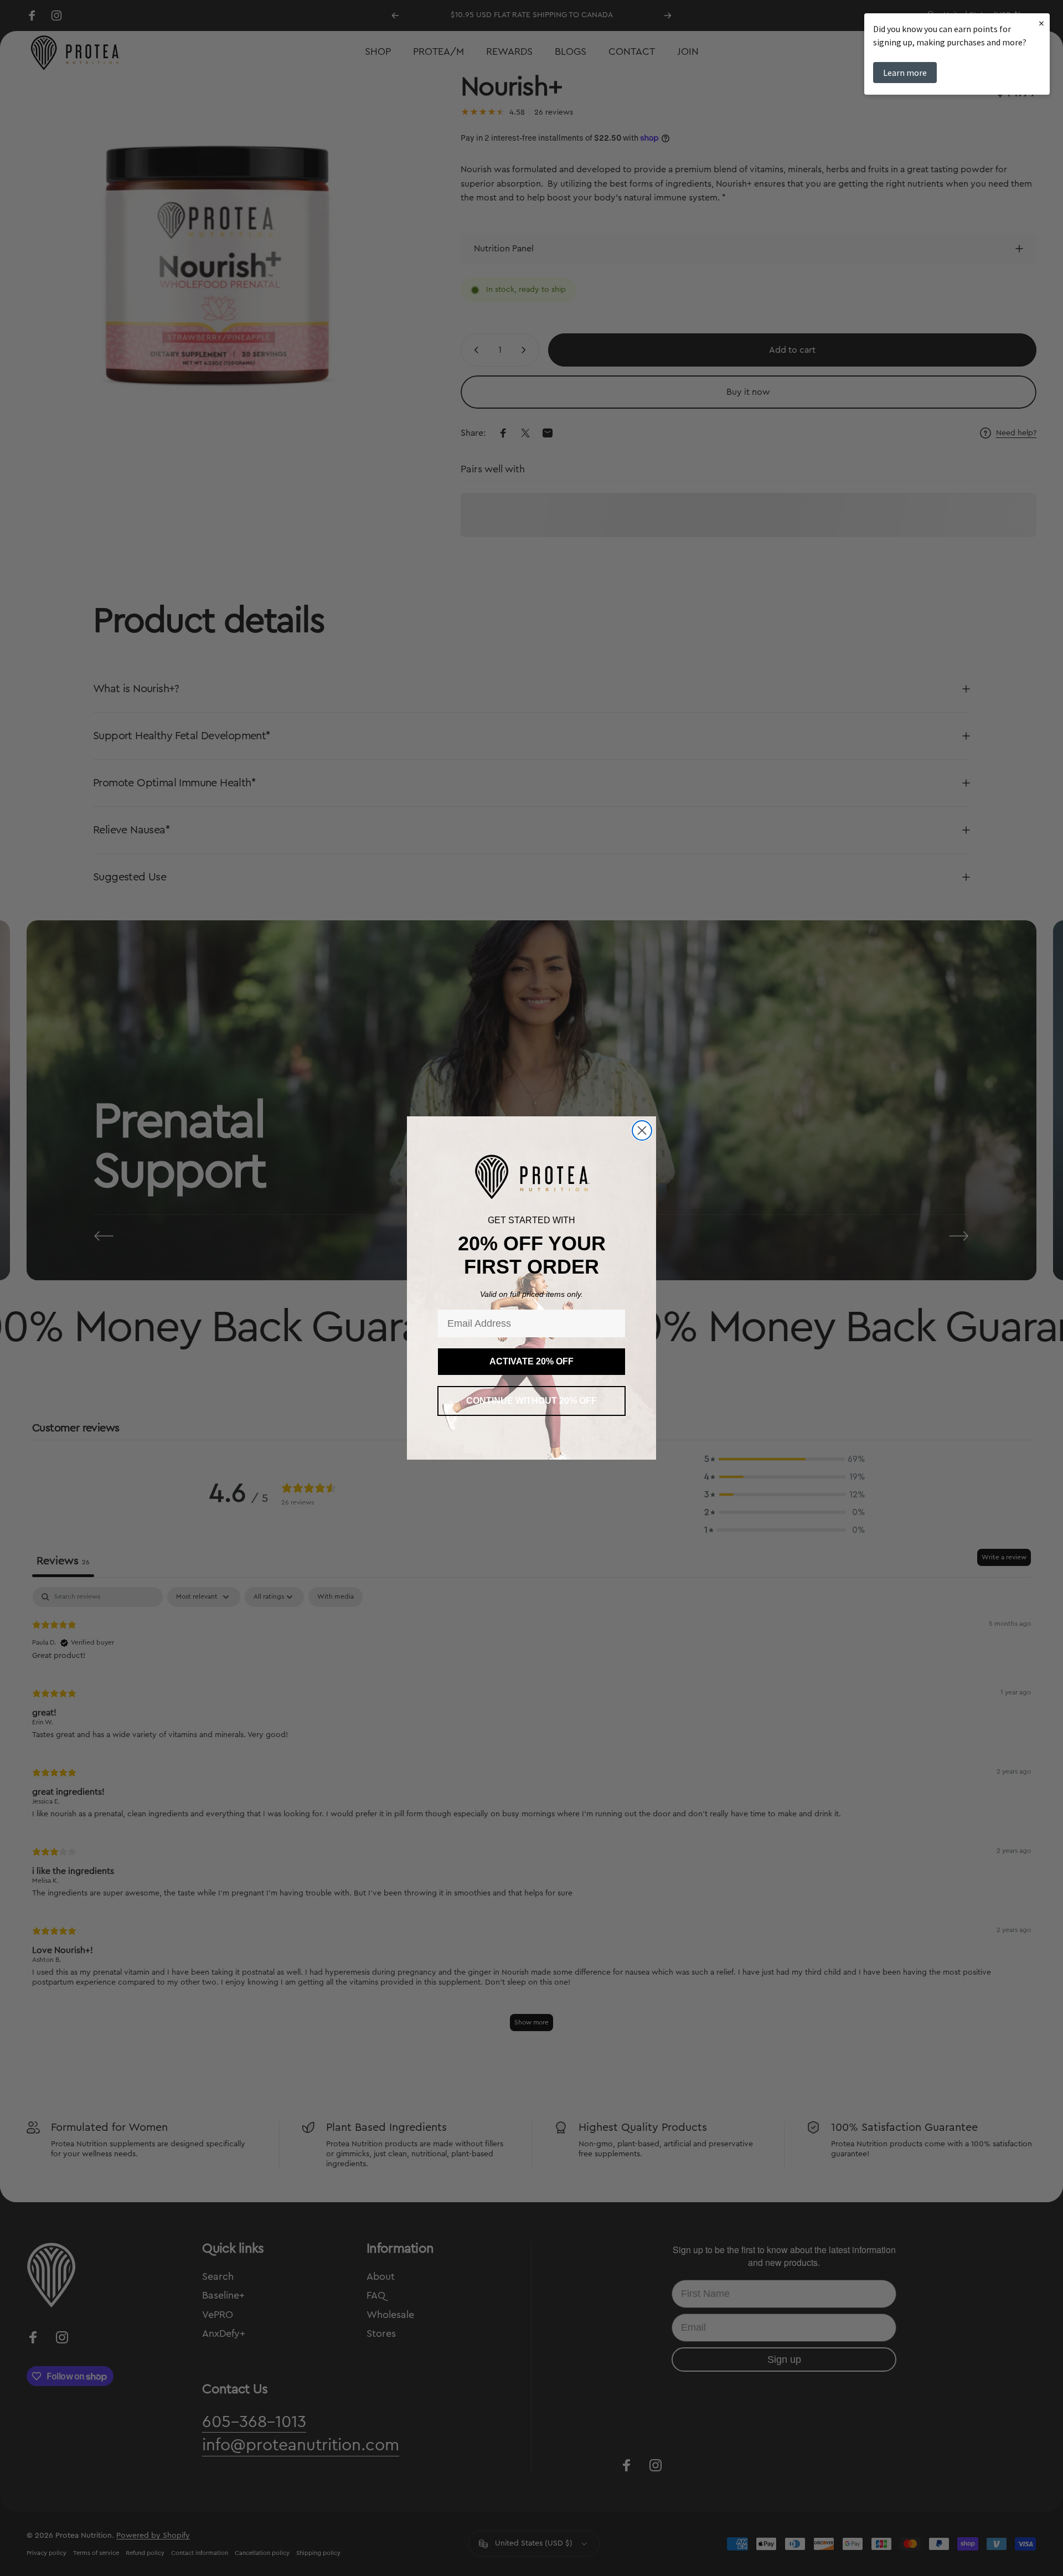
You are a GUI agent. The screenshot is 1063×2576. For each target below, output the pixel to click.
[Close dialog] (642, 1130)
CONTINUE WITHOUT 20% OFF (531, 1401)
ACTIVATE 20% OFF (531, 1361)
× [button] (1041, 23)
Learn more (905, 73)
